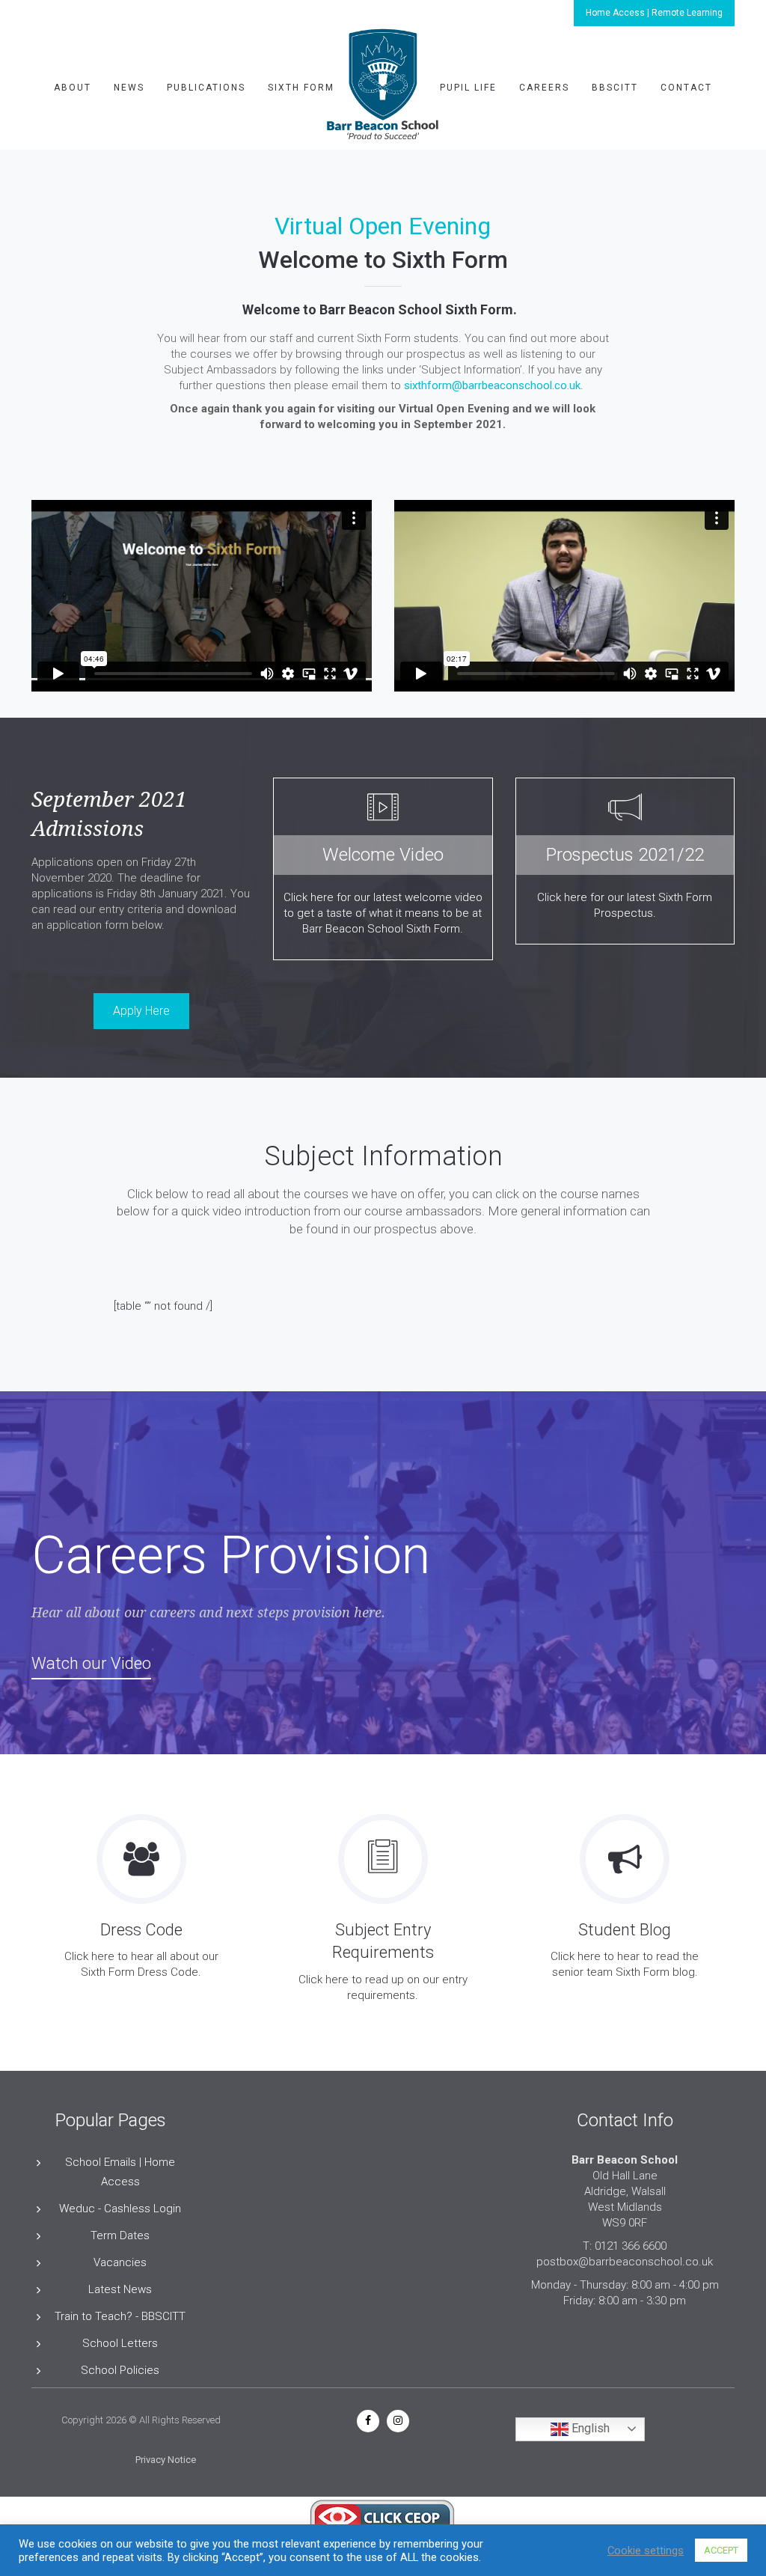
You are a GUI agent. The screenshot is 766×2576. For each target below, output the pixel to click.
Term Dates (120, 2235)
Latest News (120, 2289)
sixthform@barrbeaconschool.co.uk (492, 385)
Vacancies (120, 2262)
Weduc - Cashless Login (120, 2209)
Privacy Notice (166, 2460)
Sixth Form (301, 88)
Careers (544, 88)
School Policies (120, 2370)
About (73, 88)
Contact (686, 88)
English (589, 2428)
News (129, 88)
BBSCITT (615, 88)
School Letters (120, 2343)
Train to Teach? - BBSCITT (120, 2316)
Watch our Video (91, 1663)
